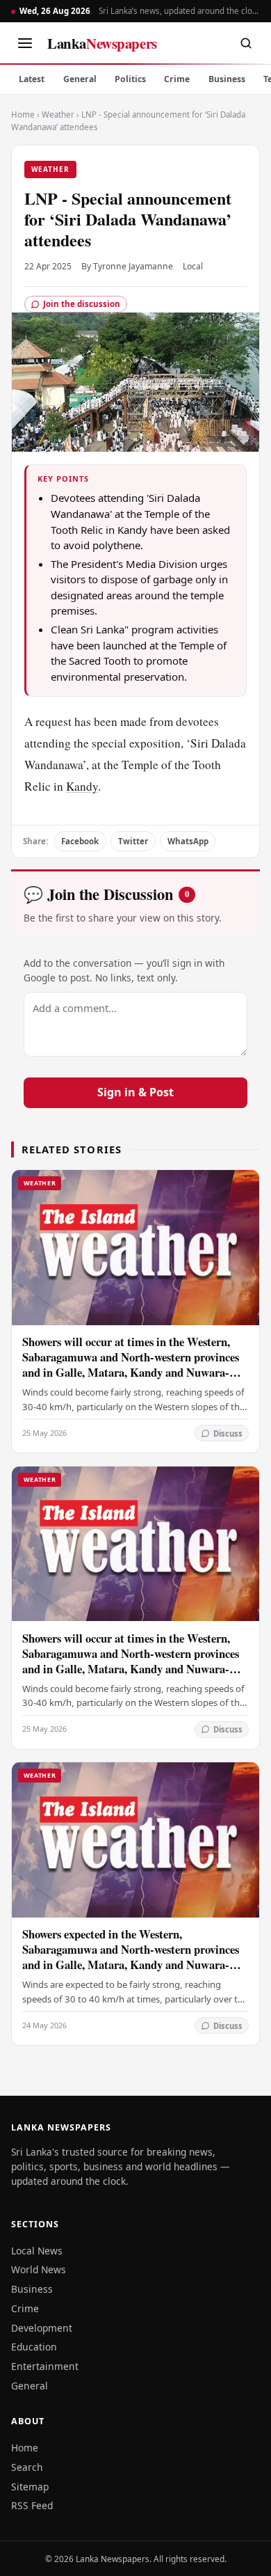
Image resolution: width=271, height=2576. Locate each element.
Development (42, 2328)
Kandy (82, 786)
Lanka (102, 43)
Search (27, 2467)
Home (23, 114)
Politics (130, 79)
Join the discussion (82, 304)
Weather (58, 114)
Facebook (80, 841)
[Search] (246, 43)
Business (227, 79)
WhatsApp (188, 841)
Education (34, 2347)
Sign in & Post (135, 1092)
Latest (32, 79)
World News (39, 2269)
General (80, 79)
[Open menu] (25, 43)
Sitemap (30, 2487)
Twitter (133, 841)
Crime (177, 79)
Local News (37, 2251)
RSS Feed (32, 2505)
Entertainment (45, 2366)
